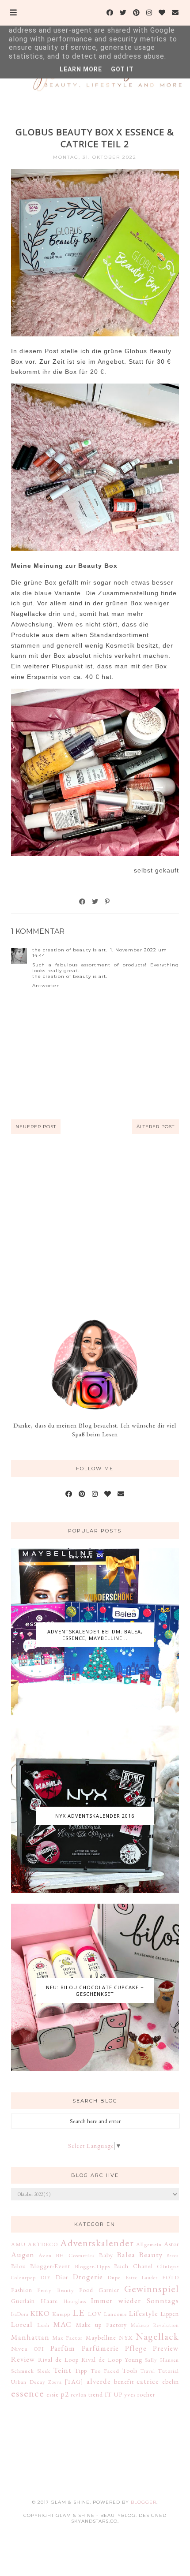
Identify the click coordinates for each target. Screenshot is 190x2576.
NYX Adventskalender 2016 (95, 1816)
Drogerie (88, 2277)
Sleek (44, 2371)
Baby (106, 2255)
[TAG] (74, 2382)
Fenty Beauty (55, 2290)
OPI (39, 2349)
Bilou (19, 2266)
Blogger (144, 2502)
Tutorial (168, 2371)
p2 (65, 2394)
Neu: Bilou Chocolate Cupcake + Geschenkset (95, 1991)
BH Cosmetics (75, 2255)
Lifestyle (144, 2313)
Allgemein (149, 2244)
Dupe (114, 2277)
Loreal (22, 2324)
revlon (79, 2395)
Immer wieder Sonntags (135, 2300)
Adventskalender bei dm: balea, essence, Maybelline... (95, 1635)
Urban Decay (28, 2382)
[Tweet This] (95, 902)
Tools (130, 2371)
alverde (99, 2381)
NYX (126, 2337)
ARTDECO (43, 2244)
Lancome (115, 2314)
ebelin (171, 2382)
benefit (124, 2382)
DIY (46, 2277)
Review (23, 2359)
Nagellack (157, 2336)
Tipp (81, 2371)
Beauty (151, 2255)
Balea (126, 2255)
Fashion (22, 2290)
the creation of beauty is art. (70, 950)
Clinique (168, 2266)
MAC (63, 2324)
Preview (166, 2348)
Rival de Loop (58, 2360)
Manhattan (30, 2337)
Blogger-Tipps (92, 2266)
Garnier (109, 2290)
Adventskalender (97, 2243)
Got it (122, 69)
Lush (43, 2325)
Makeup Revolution (155, 2325)
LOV (95, 2314)
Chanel (143, 2266)
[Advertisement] (95, 1226)
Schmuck (23, 2371)
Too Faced (105, 2371)
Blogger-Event (50, 2266)
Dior (62, 2277)
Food (86, 2290)
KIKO (40, 2313)
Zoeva (55, 2382)
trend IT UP (105, 2394)
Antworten (46, 986)
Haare (49, 2301)
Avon (45, 2255)
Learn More (81, 69)
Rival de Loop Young (112, 2360)
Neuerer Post (36, 1127)
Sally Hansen (162, 2360)
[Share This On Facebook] (83, 902)
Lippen (170, 2314)
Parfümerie (100, 2348)
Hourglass (75, 2301)
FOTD (171, 2277)
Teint (63, 2370)
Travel (148, 2371)
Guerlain (23, 2301)
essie (53, 2394)
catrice (148, 2381)
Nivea (19, 2349)
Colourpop (23, 2278)
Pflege (136, 2348)
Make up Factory (101, 2325)
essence (28, 2393)
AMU (18, 2244)
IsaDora (20, 2314)
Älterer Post (156, 1127)
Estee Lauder (142, 2278)
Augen (23, 2255)
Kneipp (61, 2314)
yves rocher (140, 2394)
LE (79, 2312)
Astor (171, 2244)
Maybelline (101, 2337)
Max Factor (67, 2338)
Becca (173, 2255)
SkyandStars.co (94, 2521)
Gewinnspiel (152, 2289)
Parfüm (63, 2348)
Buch (121, 2266)
